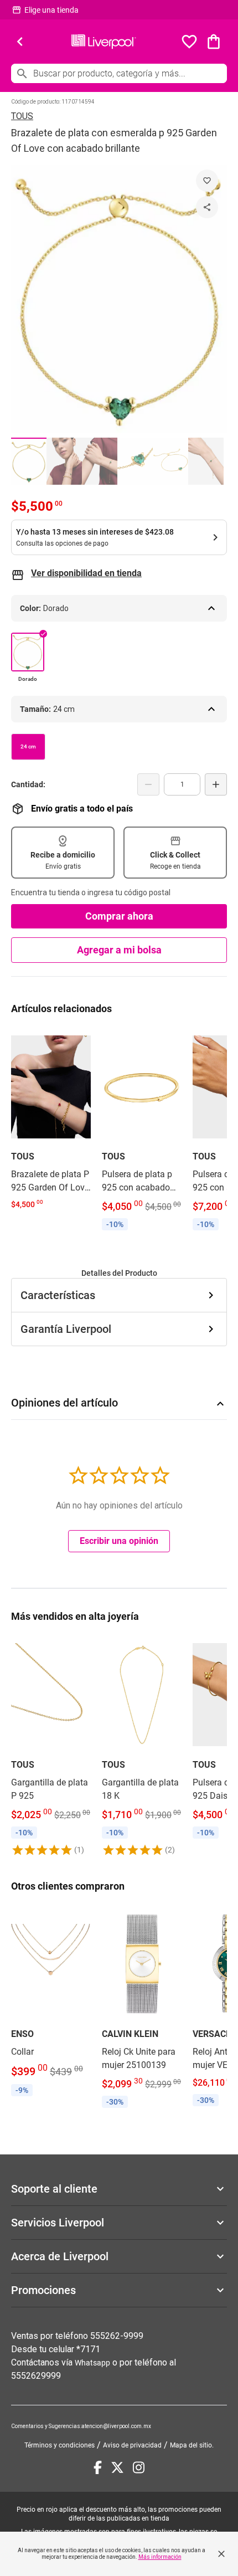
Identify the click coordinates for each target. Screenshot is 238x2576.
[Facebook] (98, 2467)
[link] (51, 1121)
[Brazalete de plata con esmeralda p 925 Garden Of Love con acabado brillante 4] (135, 461)
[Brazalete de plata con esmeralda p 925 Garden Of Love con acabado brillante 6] (206, 461)
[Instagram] (139, 2467)
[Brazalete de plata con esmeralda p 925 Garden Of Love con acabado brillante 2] (64, 461)
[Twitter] (117, 2467)
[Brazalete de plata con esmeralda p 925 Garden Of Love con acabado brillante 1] (29, 461)
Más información (160, 2557)
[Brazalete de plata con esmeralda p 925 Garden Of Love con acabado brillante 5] (170, 461)
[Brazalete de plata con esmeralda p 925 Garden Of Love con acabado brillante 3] (100, 461)
